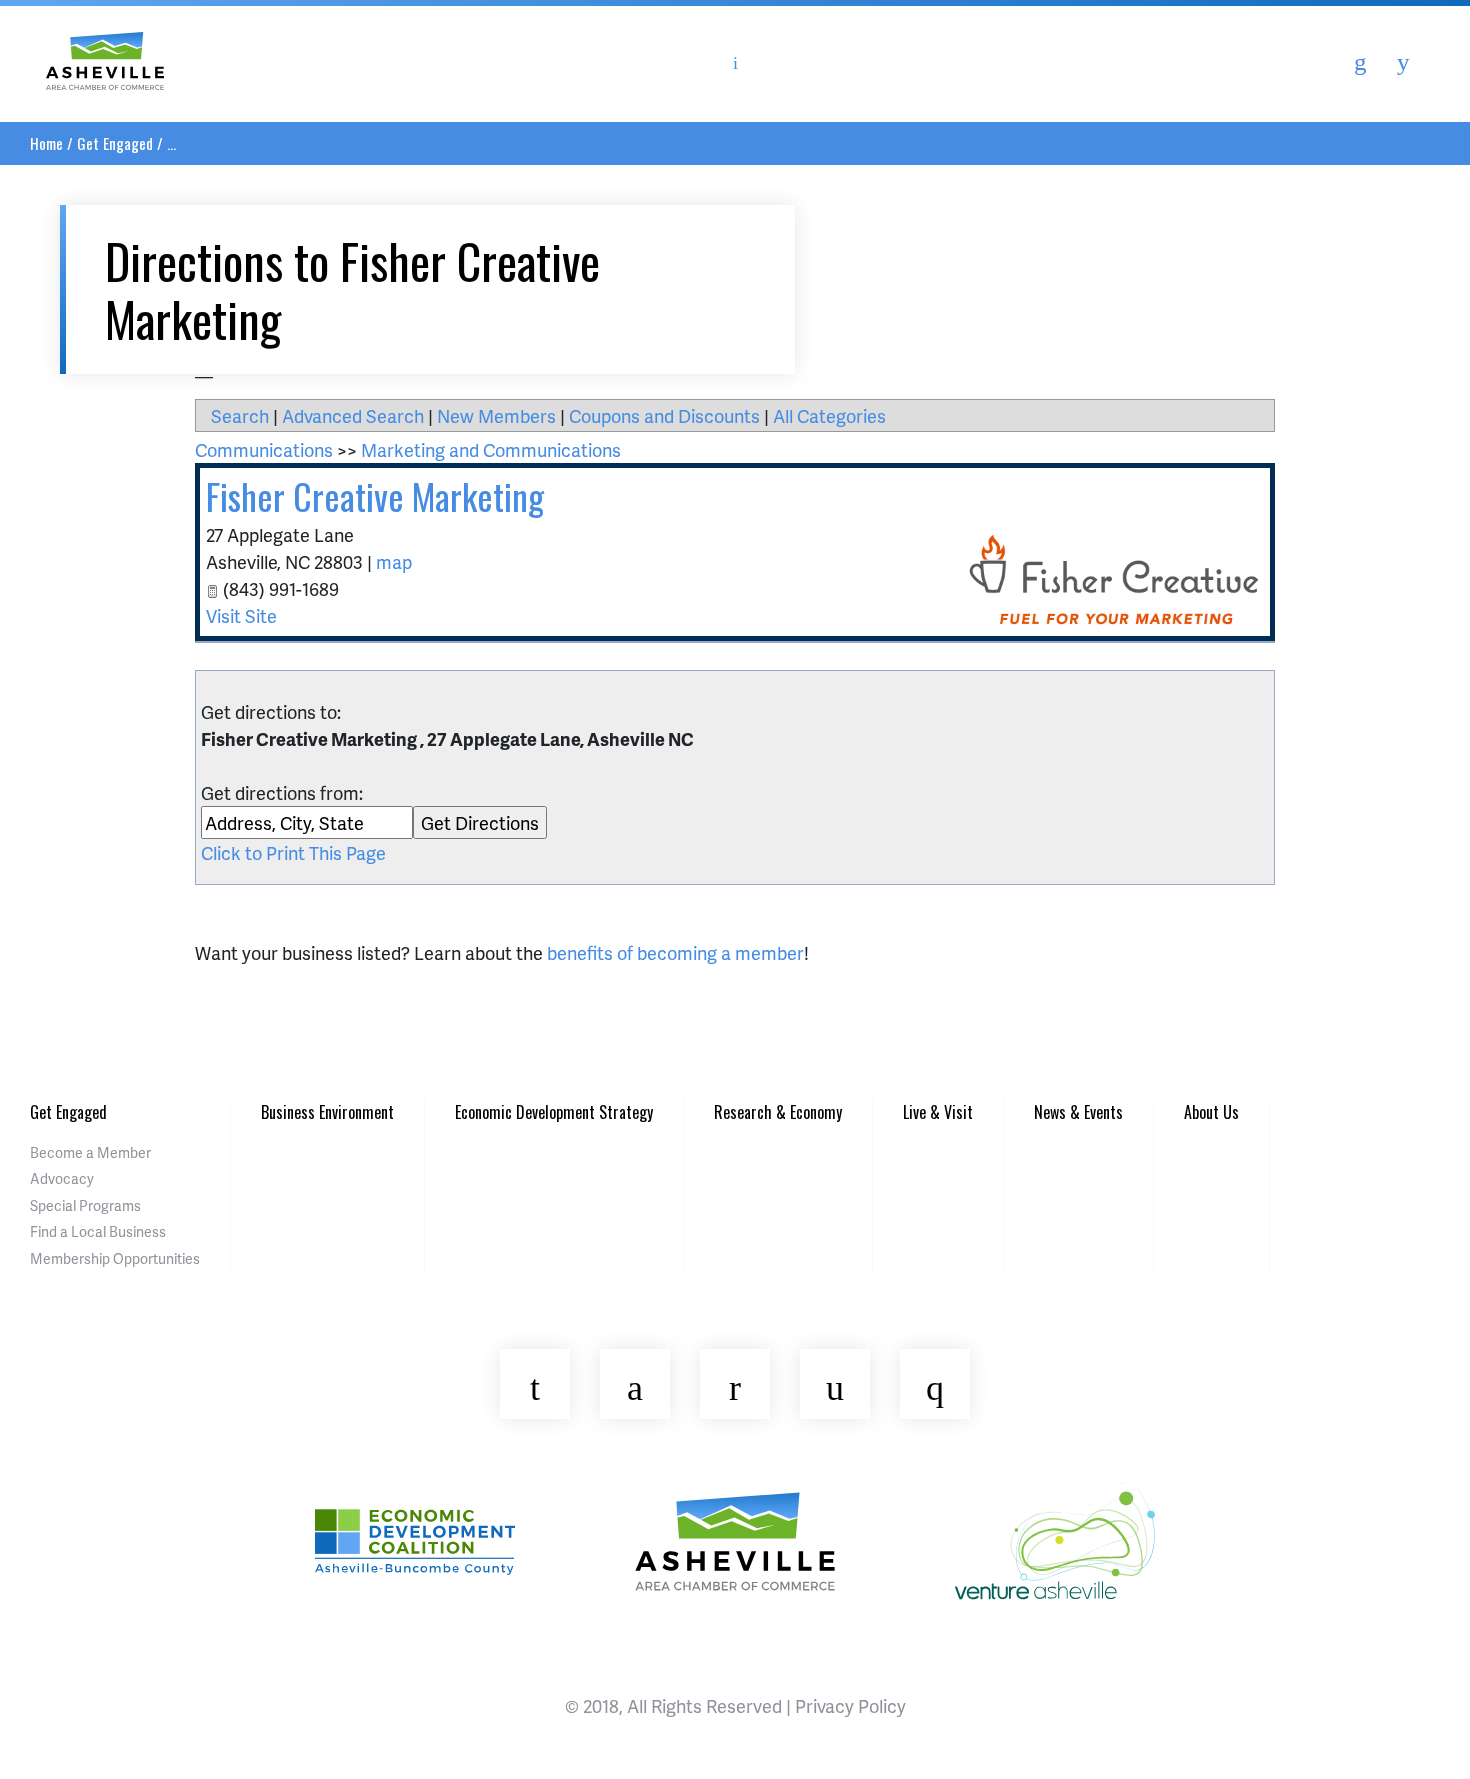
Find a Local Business (98, 1231)
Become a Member (90, 1152)
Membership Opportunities (115, 1258)
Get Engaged (115, 143)
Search (240, 415)
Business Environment (327, 1112)
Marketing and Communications (491, 449)
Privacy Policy (850, 1705)
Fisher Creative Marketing (375, 495)
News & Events (1078, 1112)
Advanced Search (353, 415)
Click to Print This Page (293, 852)
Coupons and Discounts (664, 415)
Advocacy (62, 1178)
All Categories (829, 415)
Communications (264, 449)
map (394, 561)
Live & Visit (938, 1112)
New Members (496, 415)
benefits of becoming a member (675, 952)
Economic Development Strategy (554, 1112)
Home (46, 143)
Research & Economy (778, 1112)
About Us (1211, 1112)
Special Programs (85, 1205)
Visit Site (241, 615)
